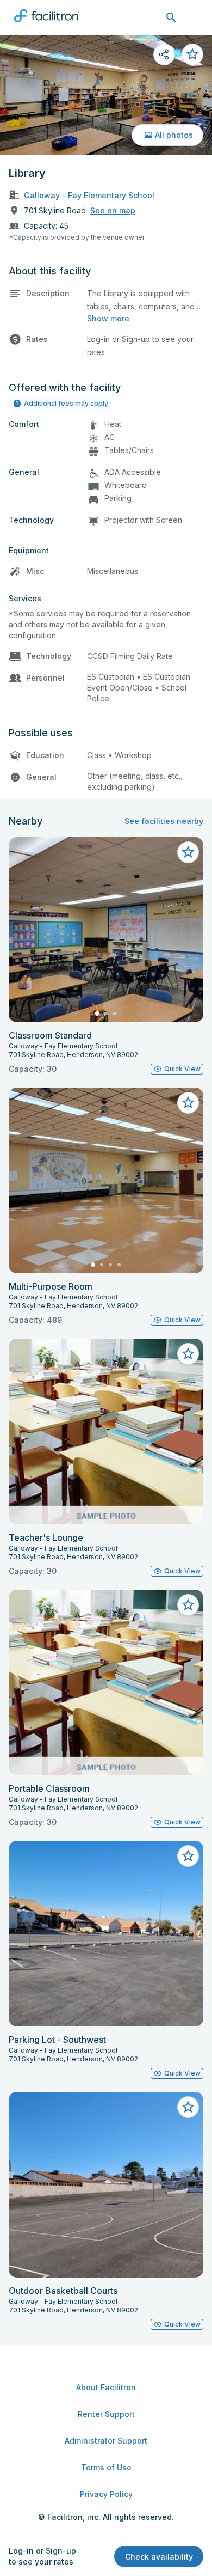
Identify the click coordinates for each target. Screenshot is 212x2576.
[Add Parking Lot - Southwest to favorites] (188, 1856)
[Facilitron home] (47, 25)
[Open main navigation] (196, 17)
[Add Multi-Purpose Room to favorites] (188, 1103)
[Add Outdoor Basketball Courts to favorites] (188, 2107)
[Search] (171, 18)
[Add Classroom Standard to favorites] (188, 852)
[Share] (164, 54)
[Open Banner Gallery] (106, 95)
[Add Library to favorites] (192, 54)
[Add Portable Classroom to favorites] (188, 1605)
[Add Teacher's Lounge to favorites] (188, 1354)
